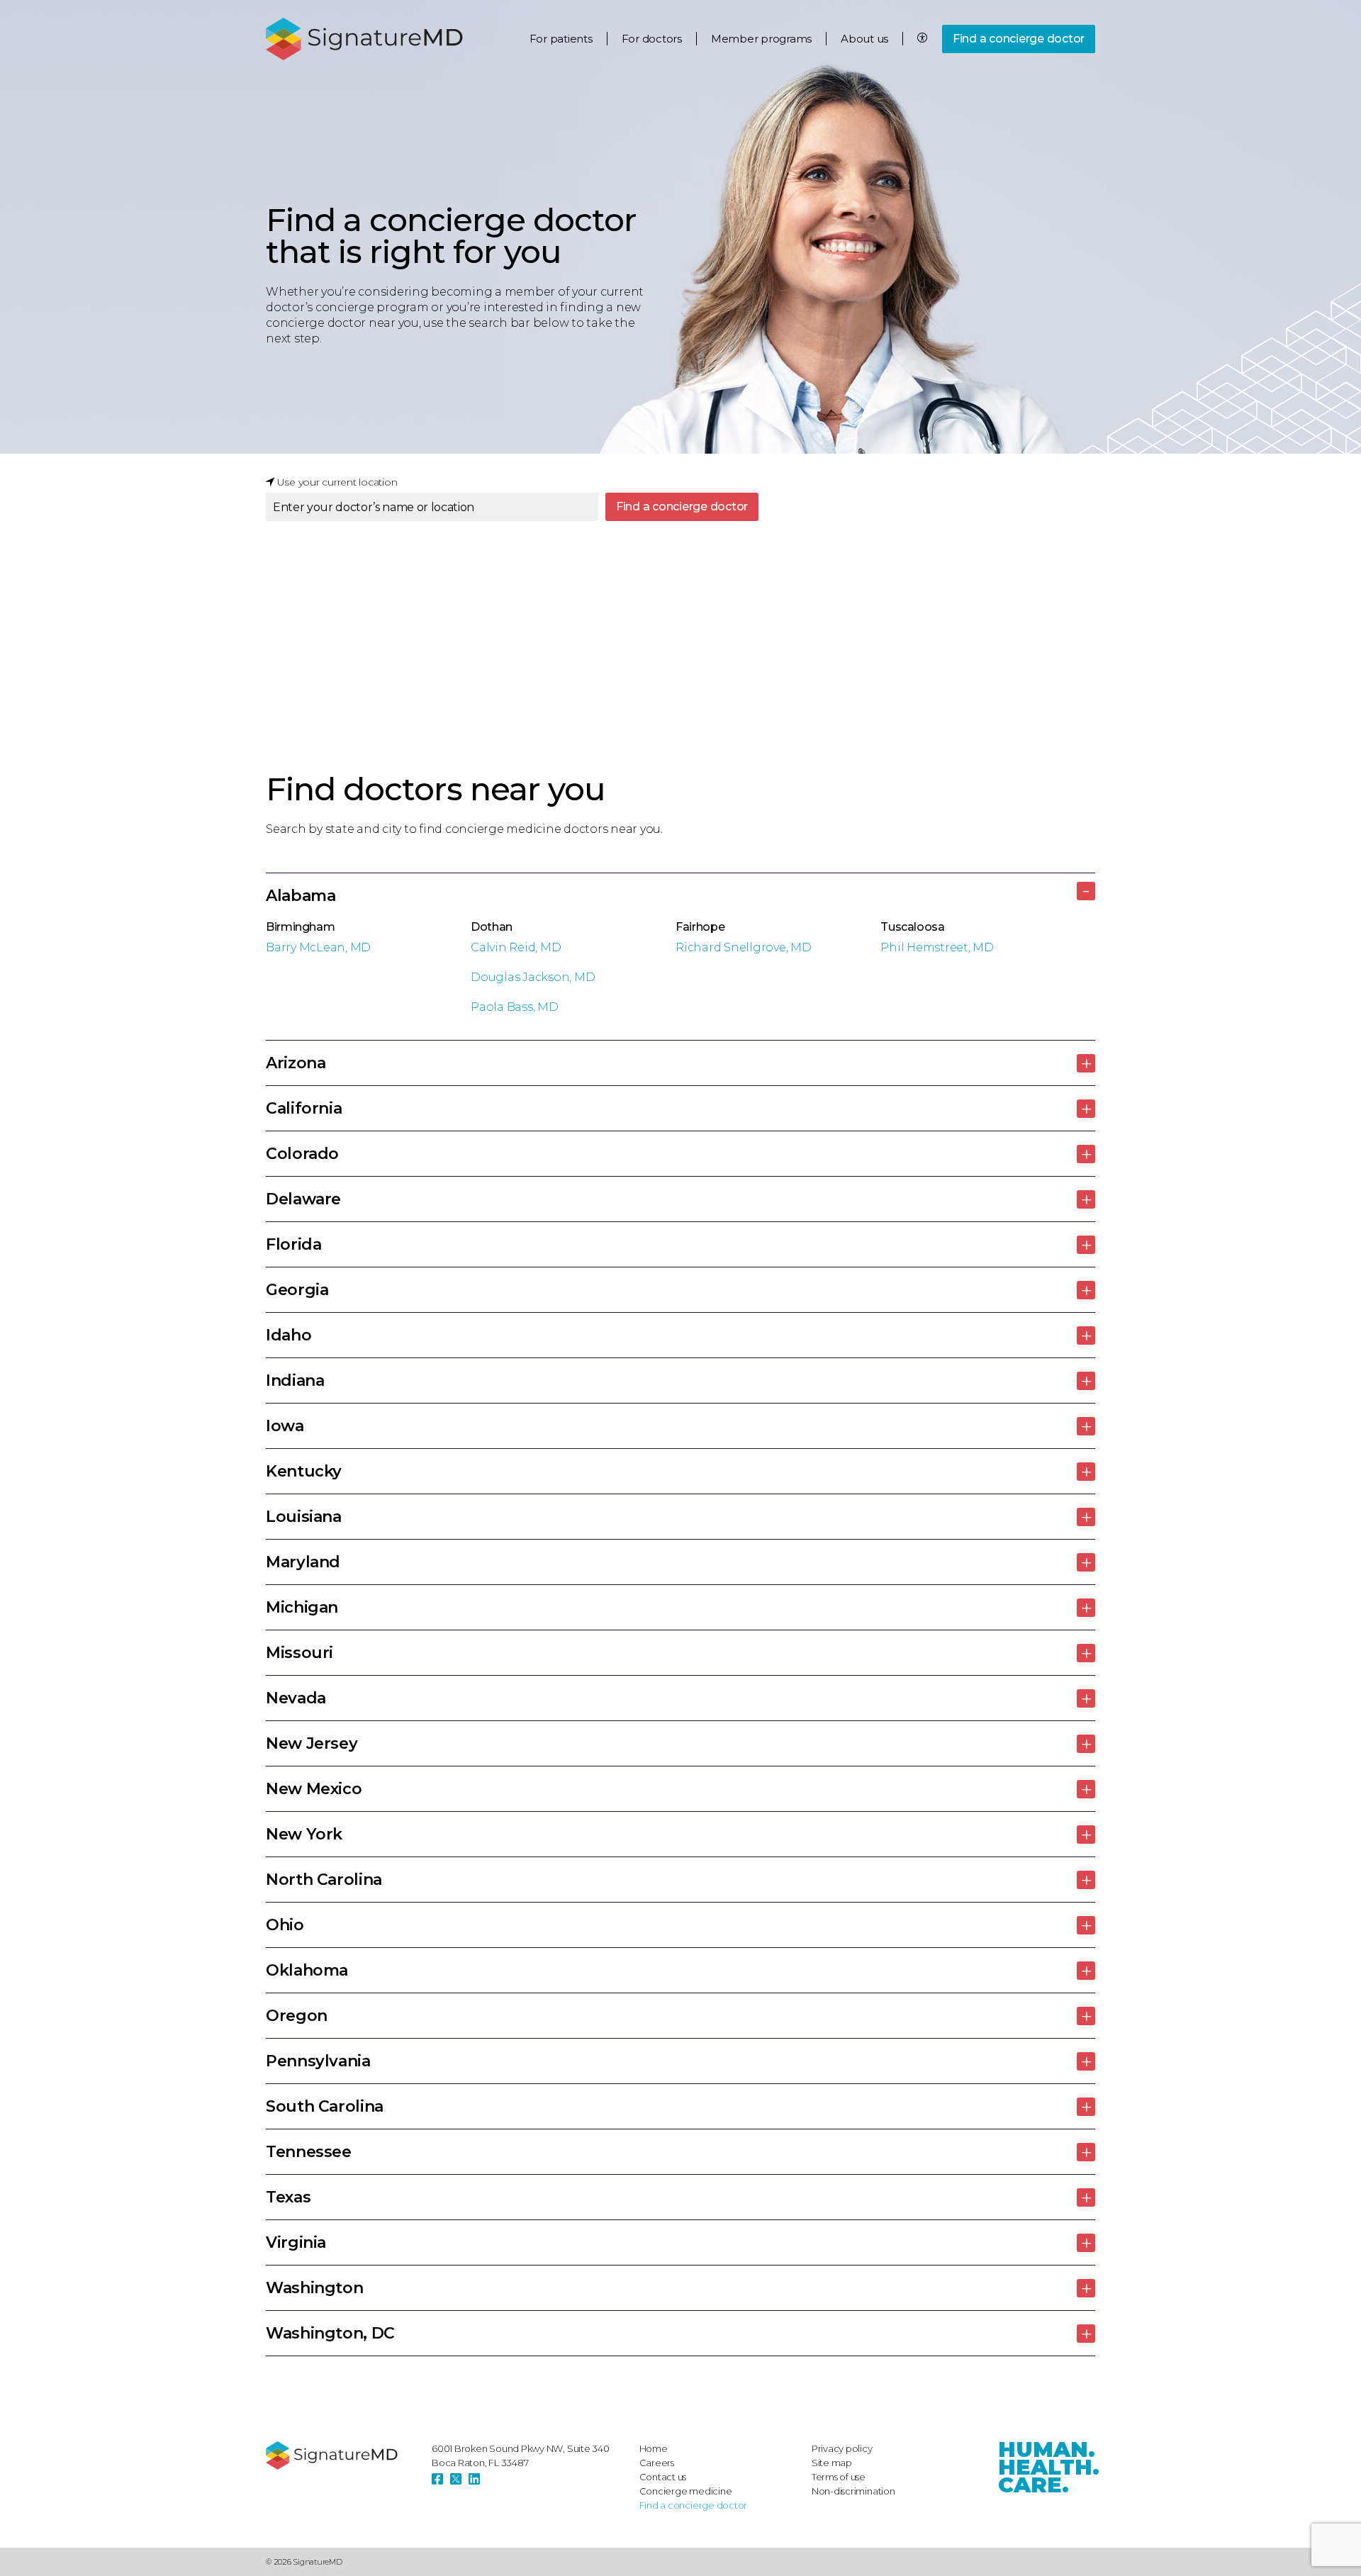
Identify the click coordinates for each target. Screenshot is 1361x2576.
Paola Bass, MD (515, 1007)
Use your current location (336, 482)
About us (864, 39)
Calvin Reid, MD (516, 947)
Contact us (663, 2477)
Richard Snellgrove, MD (744, 947)
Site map (832, 2463)
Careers (657, 2463)
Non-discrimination (853, 2491)
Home (654, 2448)
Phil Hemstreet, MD (937, 947)
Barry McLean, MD (318, 947)
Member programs (761, 39)
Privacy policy (842, 2448)
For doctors (652, 39)
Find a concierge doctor (1019, 39)
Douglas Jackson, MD (533, 977)
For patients (561, 39)
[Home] (342, 2455)
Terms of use (839, 2477)
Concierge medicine (686, 2491)
